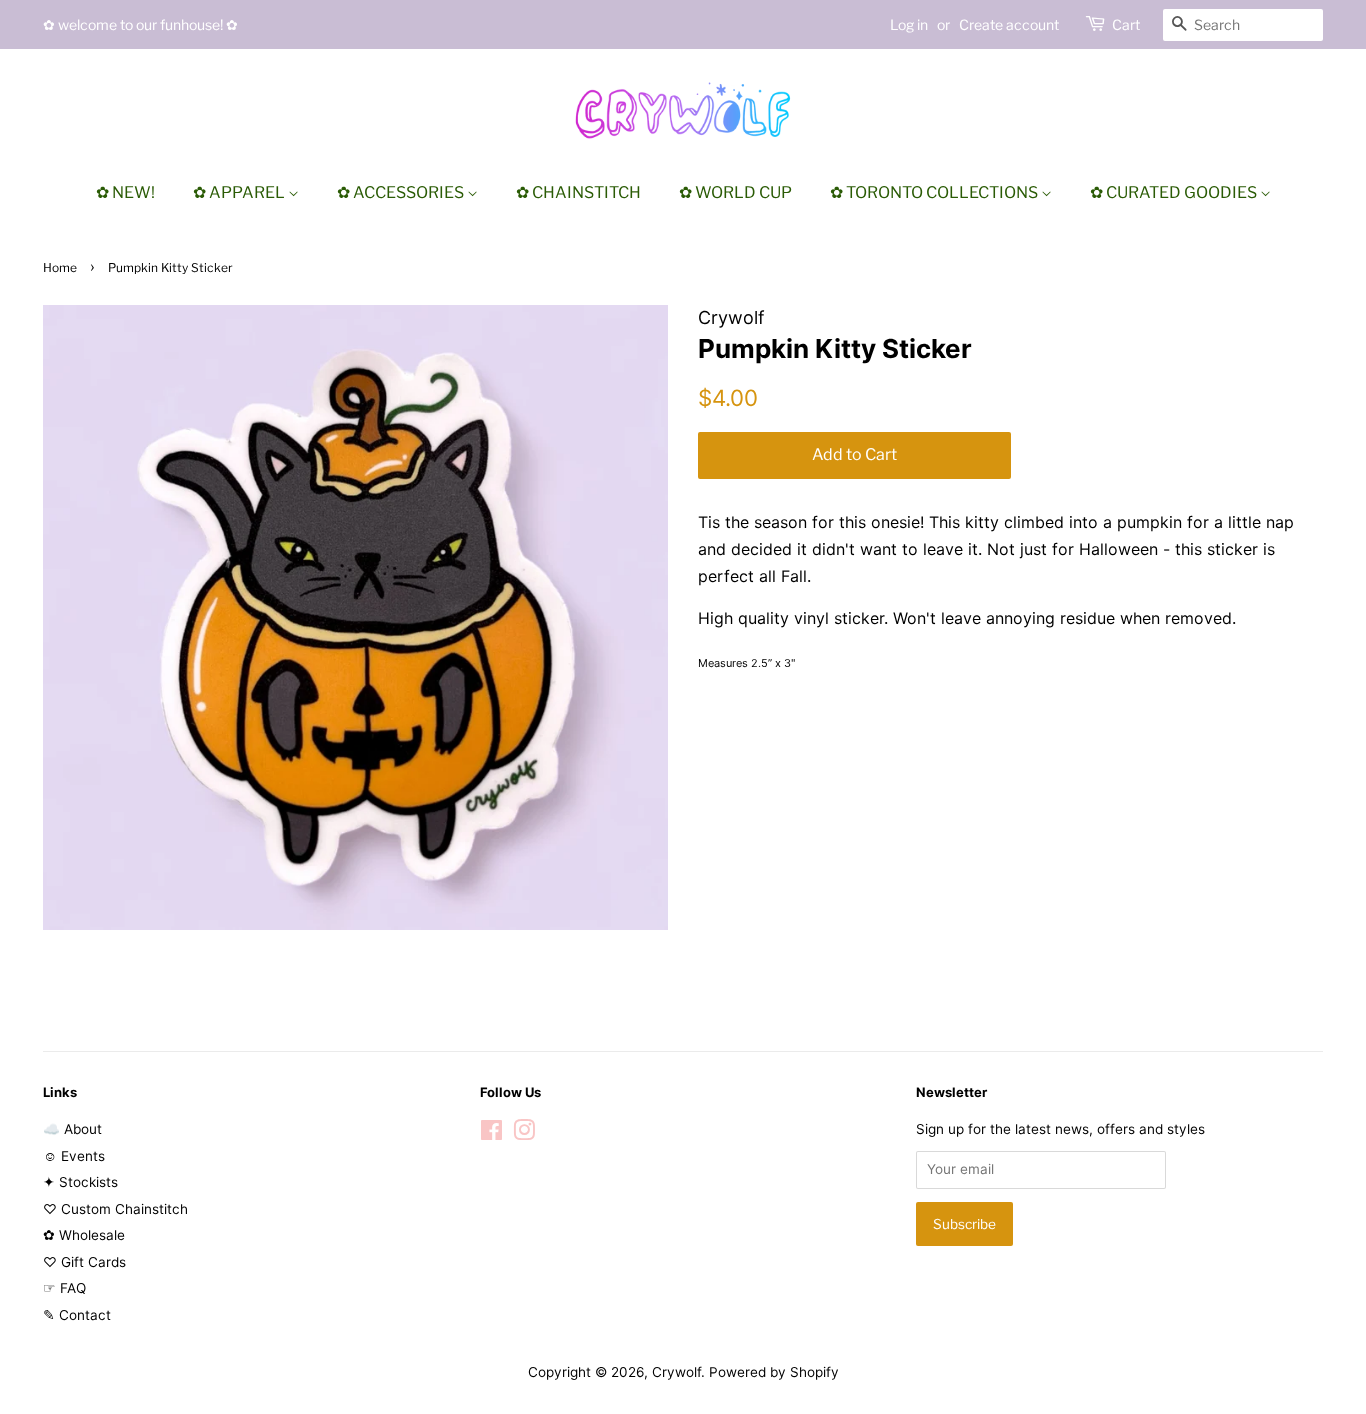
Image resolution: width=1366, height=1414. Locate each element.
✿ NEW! (125, 192)
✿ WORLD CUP (735, 192)
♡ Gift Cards (84, 1262)
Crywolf (676, 1372)
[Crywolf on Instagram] (524, 1134)
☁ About (72, 1129)
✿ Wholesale (84, 1235)
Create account (1009, 24)
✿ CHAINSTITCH (578, 192)
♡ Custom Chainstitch (115, 1209)
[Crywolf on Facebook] (491, 1134)
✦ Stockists (80, 1182)
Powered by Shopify (774, 1372)
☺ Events (74, 1156)
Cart (1126, 24)
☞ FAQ (64, 1288)
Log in (909, 24)
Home (60, 267)
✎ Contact (77, 1315)
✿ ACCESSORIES (402, 192)
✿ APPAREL (240, 192)
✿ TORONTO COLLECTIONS (935, 192)
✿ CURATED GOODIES (1175, 192)
